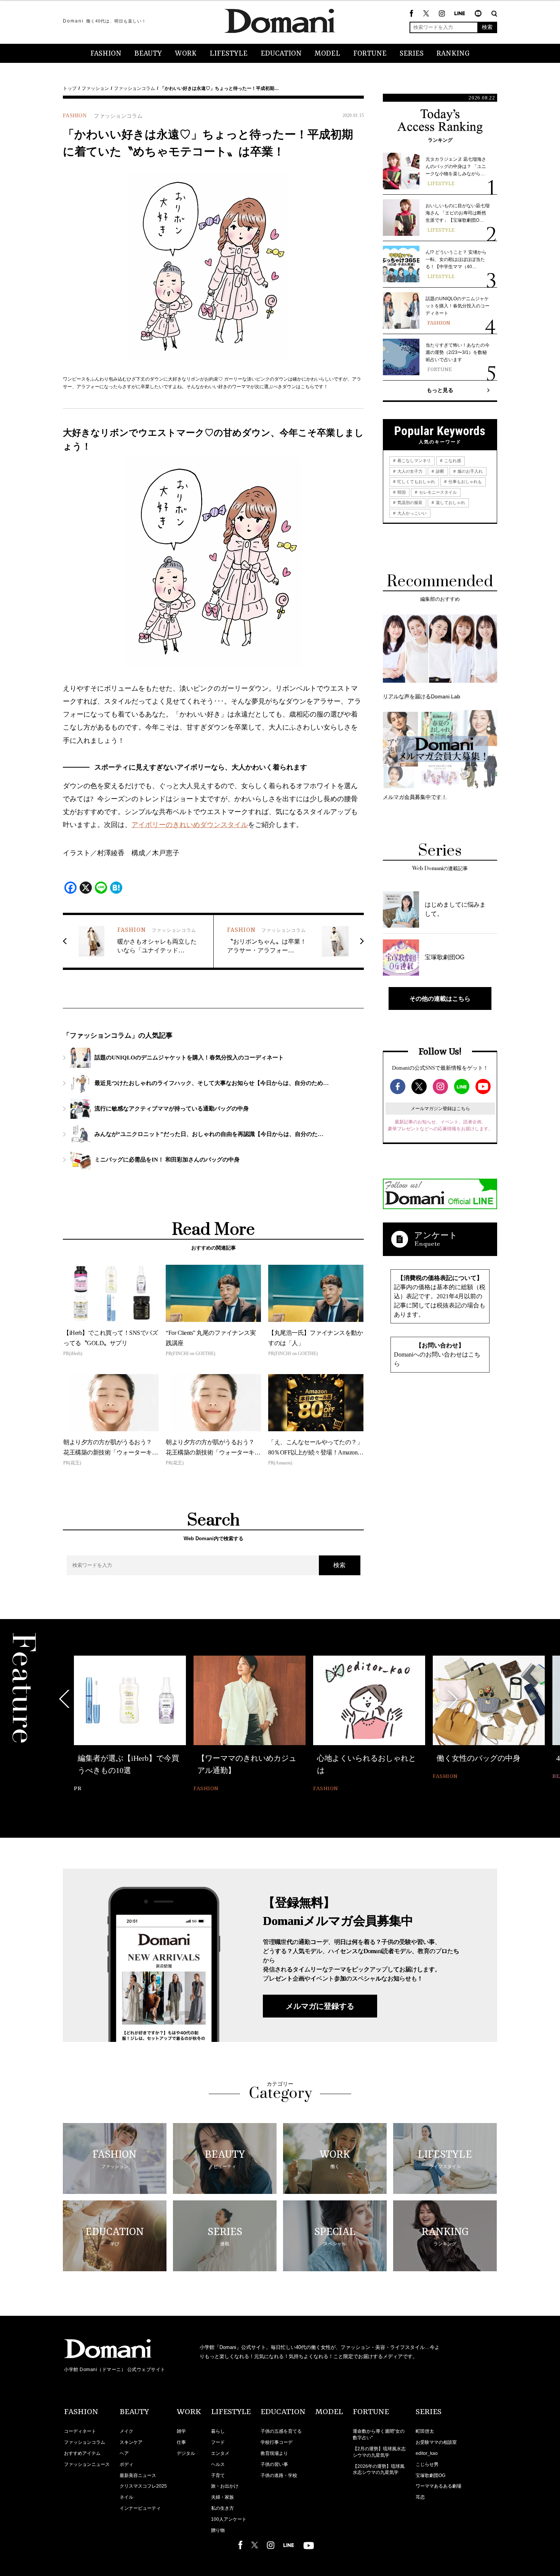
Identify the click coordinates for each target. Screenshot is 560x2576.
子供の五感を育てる (281, 2431)
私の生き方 (222, 2508)
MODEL (327, 54)
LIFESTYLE (229, 54)
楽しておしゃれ (450, 502)
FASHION (106, 54)
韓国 (401, 492)
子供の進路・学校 (279, 2475)
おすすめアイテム (82, 2453)
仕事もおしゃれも (465, 482)
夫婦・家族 (222, 2497)
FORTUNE (370, 54)
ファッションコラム (134, 88)
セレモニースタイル (437, 492)
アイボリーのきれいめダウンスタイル (190, 825)
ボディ (126, 2464)
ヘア (124, 2453)
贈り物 (218, 2530)
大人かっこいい (411, 513)
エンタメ (220, 2453)
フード (218, 2442)
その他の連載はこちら (440, 998)
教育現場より (274, 2453)
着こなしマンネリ (414, 461)
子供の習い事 (274, 2464)
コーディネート (80, 2431)
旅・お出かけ (225, 2486)
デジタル (186, 2453)
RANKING (453, 54)
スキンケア (131, 2442)
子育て (218, 2475)
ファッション (95, 88)
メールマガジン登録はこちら (440, 1109)
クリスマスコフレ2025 (143, 2486)
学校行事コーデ (277, 2442)
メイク (126, 2431)
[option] (130, 1719)
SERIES (412, 54)
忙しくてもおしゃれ (416, 482)
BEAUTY (148, 54)
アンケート (436, 1235)
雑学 (181, 2431)
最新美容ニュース (138, 2475)
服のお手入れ (470, 471)
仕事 (181, 2442)
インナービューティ (140, 2508)
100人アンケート (229, 2519)
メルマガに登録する (320, 2006)
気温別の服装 (409, 502)
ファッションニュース (87, 2464)
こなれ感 (452, 461)
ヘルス (218, 2464)
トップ (70, 88)
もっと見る (440, 390)
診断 (439, 471)
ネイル (126, 2497)
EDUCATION (281, 54)
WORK (186, 54)
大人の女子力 (409, 471)
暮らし (218, 2431)
